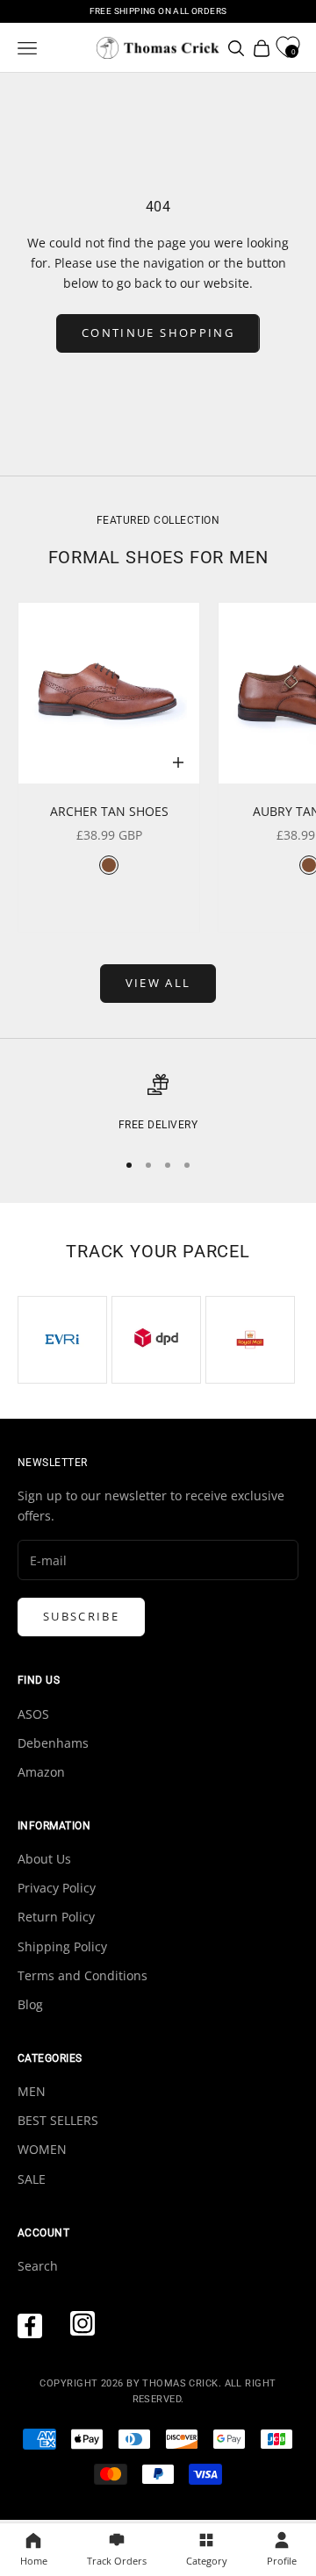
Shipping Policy (62, 1946)
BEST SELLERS (58, 2120)
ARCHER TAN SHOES (109, 811)
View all (158, 983)
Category (207, 2561)
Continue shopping (158, 333)
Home (34, 2561)
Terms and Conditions (83, 1975)
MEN (32, 2091)
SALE (32, 2179)
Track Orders (117, 2561)
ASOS (33, 1714)
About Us (44, 1859)
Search (38, 2266)
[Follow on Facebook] (30, 2326)
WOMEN (42, 2149)
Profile (282, 2561)
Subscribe (81, 1616)
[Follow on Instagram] (83, 2323)
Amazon (41, 1772)
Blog (30, 2004)
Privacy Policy (57, 1888)
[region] (158, 1104)
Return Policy (56, 1917)
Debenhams (53, 1743)
